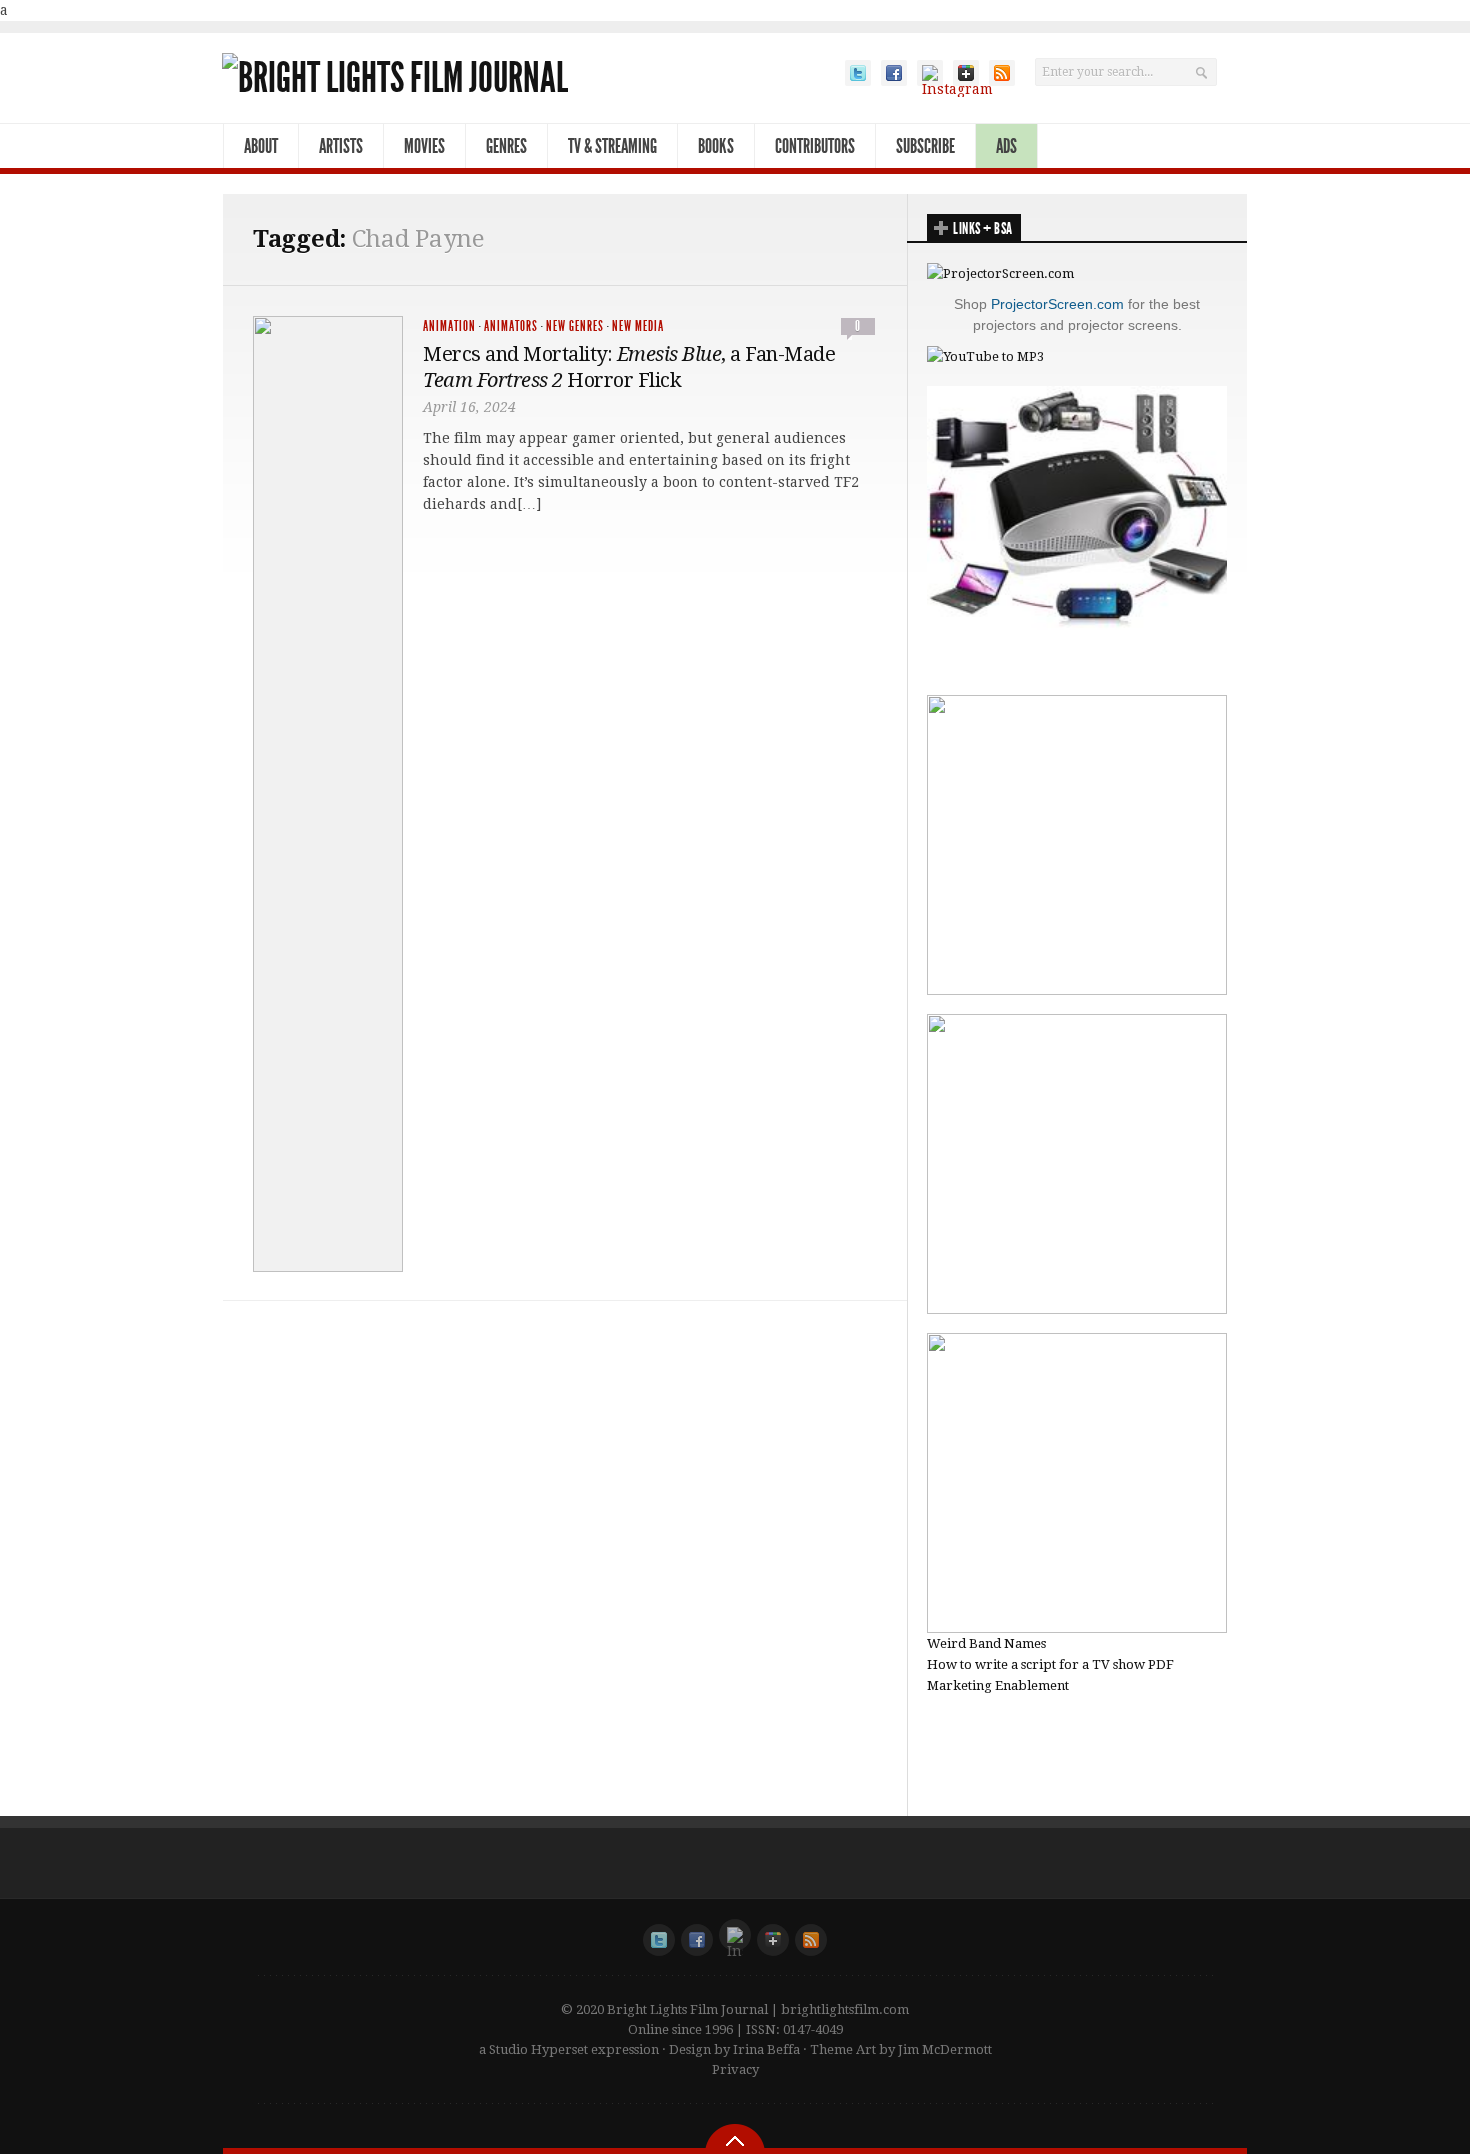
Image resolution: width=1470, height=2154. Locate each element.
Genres (506, 146)
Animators (511, 326)
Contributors (815, 146)
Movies (424, 146)
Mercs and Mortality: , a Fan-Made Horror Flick (629, 367)
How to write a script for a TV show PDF (1050, 1664)
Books (716, 146)
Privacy (735, 2069)
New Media (638, 326)
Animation (449, 326)
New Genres (575, 326)
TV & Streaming (612, 146)
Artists (341, 146)
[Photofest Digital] (1077, 990)
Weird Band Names (986, 1643)
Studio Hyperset (538, 2049)
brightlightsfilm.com (845, 2009)
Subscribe (925, 146)
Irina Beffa (766, 2049)
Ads (1006, 146)
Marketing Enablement (998, 1685)
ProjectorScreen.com (1057, 304)
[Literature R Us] (1077, 1309)
